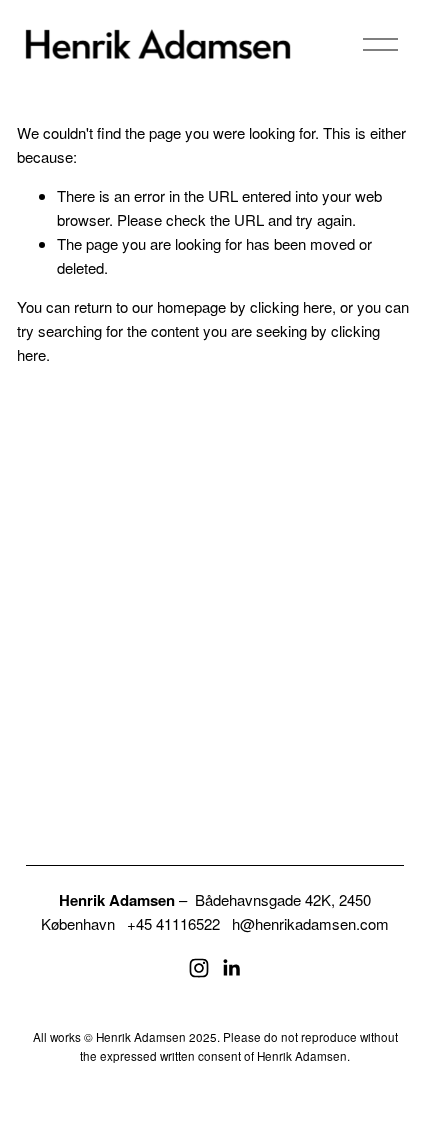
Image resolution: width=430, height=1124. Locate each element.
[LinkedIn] (231, 968)
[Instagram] (199, 968)
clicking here (291, 306)
